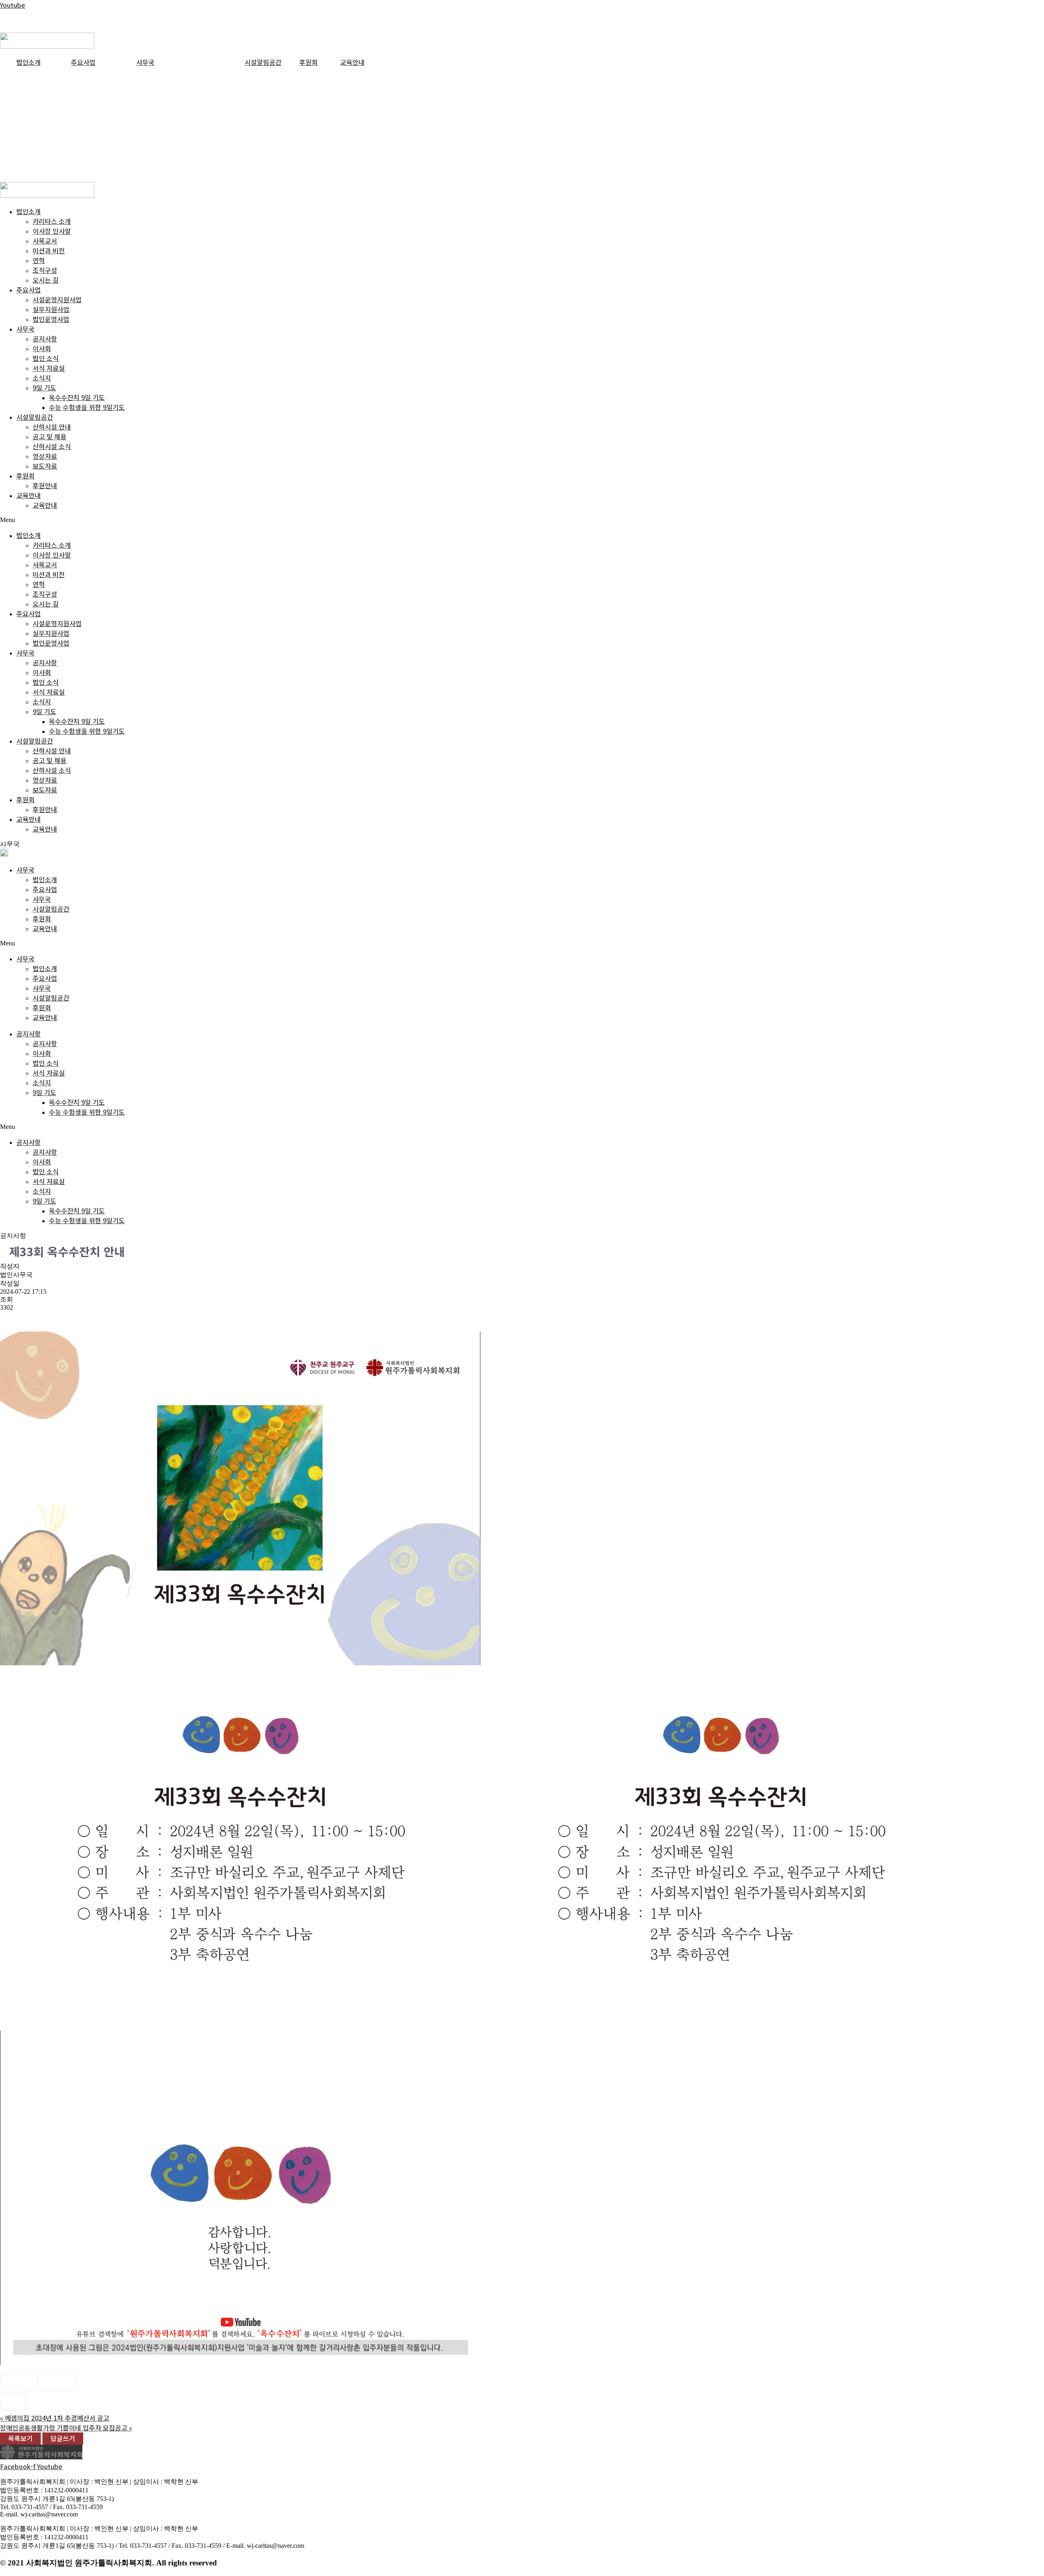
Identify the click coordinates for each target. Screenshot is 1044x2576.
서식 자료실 (49, 368)
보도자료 (45, 466)
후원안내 (45, 485)
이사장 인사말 (52, 231)
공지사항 (45, 339)
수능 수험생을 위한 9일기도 (87, 407)
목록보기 (20, 2438)
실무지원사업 (51, 309)
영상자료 (45, 456)
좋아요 (18, 2382)
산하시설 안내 (52, 427)
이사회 (42, 348)
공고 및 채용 (50, 436)
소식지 (42, 378)
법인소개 (29, 62)
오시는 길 (46, 280)
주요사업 (83, 62)
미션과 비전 (49, 250)
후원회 (309, 62)
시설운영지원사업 (57, 299)
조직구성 (45, 270)
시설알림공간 (263, 62)
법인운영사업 (51, 319)
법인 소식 (46, 358)
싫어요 (57, 2382)
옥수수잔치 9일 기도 (77, 397)
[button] (522, 520)
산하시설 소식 (52, 446)
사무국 (145, 62)
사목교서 (45, 241)
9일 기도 (44, 387)
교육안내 (352, 62)
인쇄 (13, 2402)
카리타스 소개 (52, 221)
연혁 (39, 260)
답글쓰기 (63, 2438)
